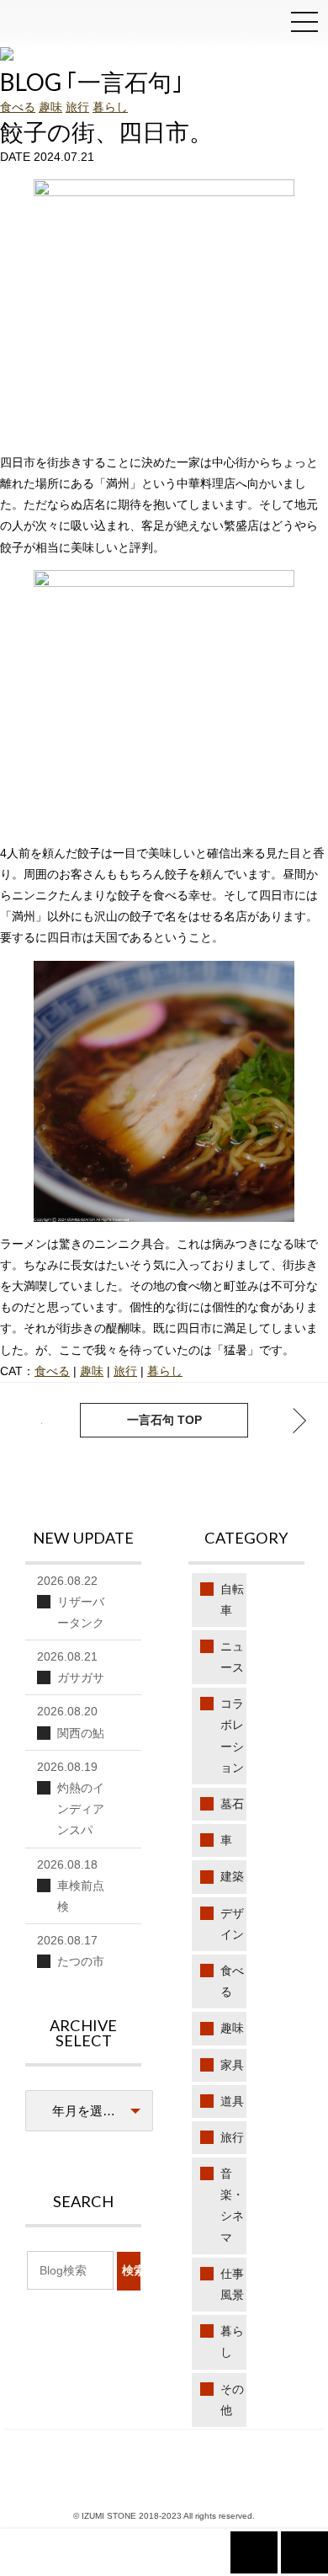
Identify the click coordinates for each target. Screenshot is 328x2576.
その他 (232, 2400)
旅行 (77, 107)
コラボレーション (232, 1736)
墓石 (232, 1804)
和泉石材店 (50, 26)
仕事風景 (232, 2284)
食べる (18, 107)
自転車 (232, 1600)
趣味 (50, 107)
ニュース (232, 1657)
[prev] (299, 1421)
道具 (232, 2101)
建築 (232, 1876)
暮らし (110, 107)
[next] (29, 1421)
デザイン (232, 1924)
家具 (232, 2065)
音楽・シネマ (232, 2205)
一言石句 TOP (164, 1420)
